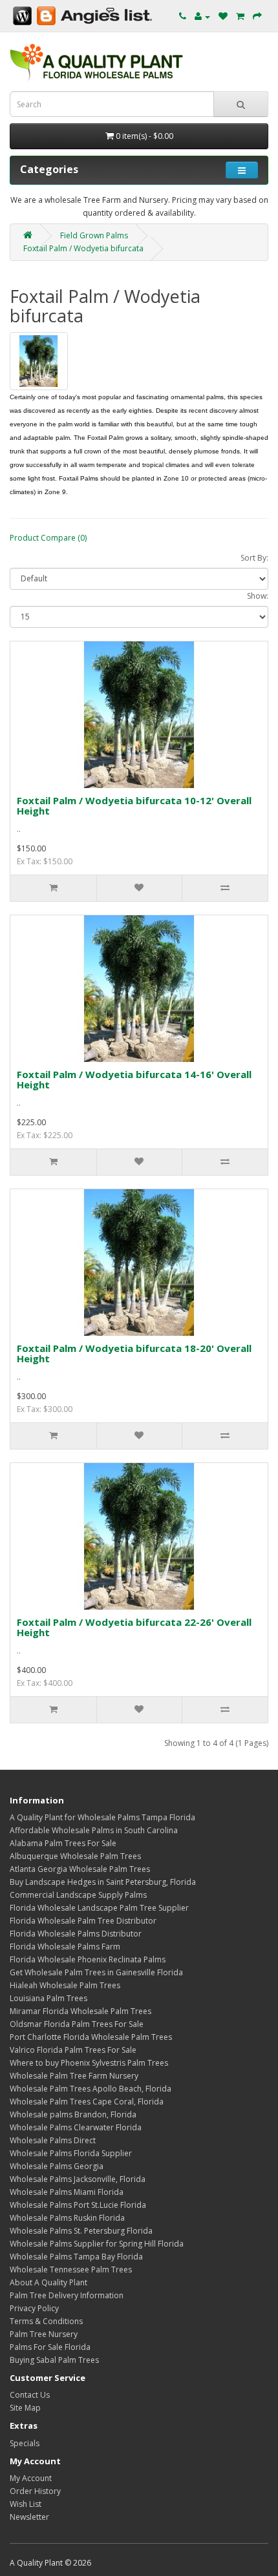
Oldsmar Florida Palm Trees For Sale (77, 2024)
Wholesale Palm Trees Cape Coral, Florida (87, 2102)
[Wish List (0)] (223, 16)
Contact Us (30, 2395)
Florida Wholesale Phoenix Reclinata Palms (88, 1959)
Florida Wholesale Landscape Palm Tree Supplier (99, 1908)
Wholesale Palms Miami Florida (67, 2192)
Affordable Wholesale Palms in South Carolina (94, 1830)
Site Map (25, 2408)
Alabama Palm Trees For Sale (63, 1843)
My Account (31, 2478)
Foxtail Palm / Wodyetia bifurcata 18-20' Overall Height (134, 1354)
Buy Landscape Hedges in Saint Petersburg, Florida (104, 1882)
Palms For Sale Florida (50, 2347)
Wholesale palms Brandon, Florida (73, 2114)
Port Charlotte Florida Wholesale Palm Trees (91, 2037)
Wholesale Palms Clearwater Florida (76, 2127)
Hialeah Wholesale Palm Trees (65, 1985)
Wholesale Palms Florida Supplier (71, 2153)
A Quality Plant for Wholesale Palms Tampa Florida (102, 1817)
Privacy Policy (34, 2308)
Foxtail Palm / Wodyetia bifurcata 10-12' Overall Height (134, 806)
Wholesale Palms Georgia (57, 2166)
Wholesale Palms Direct (53, 2140)
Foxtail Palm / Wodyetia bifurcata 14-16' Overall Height (134, 1080)
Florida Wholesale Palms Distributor (76, 1934)
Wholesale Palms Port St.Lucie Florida (78, 2205)
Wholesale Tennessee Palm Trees (71, 2270)
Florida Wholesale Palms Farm (65, 1947)
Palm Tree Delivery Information (67, 2295)
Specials (25, 2443)
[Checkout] (257, 16)
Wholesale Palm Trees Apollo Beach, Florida (91, 2089)
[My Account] (202, 16)
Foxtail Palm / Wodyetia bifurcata (83, 248)
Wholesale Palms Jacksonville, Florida (78, 2179)
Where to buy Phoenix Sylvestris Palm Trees (89, 2063)
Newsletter (29, 2517)
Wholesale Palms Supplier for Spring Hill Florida (97, 2244)
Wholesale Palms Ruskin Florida (67, 2218)
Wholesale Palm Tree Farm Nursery (74, 2076)
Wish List (26, 2504)
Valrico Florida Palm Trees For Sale (73, 2050)
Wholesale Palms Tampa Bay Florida (76, 2257)
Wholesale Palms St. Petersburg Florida (81, 2231)
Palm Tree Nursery (44, 2334)
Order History (35, 2491)
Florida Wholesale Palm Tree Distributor (83, 1921)
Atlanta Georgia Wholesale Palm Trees (80, 1869)
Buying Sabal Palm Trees (54, 2360)
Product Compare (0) (48, 538)
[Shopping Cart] (240, 16)
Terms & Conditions (46, 2321)
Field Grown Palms (94, 235)
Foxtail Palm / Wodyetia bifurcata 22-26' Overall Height (134, 1627)
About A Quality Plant (48, 2282)
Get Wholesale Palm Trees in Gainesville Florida (96, 1972)
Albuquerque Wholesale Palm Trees (75, 1856)
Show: (258, 596)
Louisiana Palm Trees (48, 1998)
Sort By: (254, 558)
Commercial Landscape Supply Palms (78, 1895)
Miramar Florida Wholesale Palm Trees (80, 2011)
